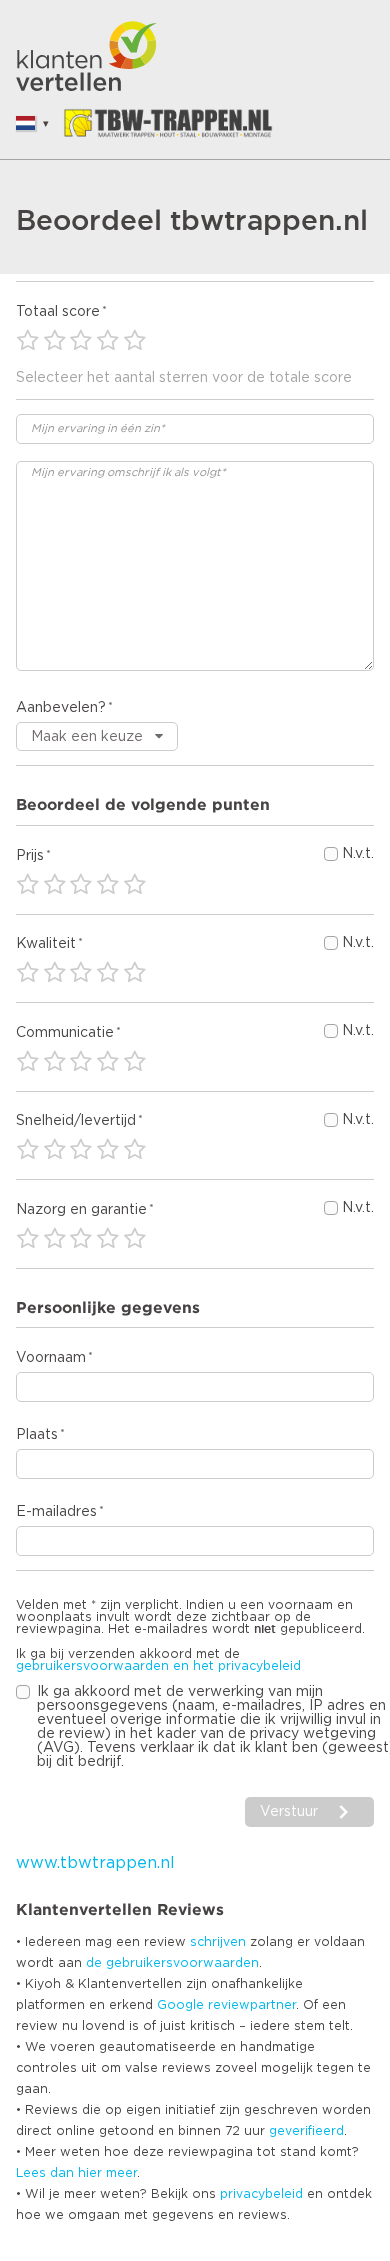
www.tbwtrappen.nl (95, 1863)
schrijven (218, 1942)
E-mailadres (56, 1512)
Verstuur (289, 1812)
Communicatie (65, 1033)
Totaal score (58, 312)
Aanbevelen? (61, 708)
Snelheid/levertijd (76, 1121)
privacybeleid (261, 2194)
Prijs (30, 856)
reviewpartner (252, 2005)
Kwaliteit (46, 944)
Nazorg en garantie (81, 1210)
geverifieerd (306, 2131)
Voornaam (51, 1358)
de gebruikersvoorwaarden (172, 1963)
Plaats (37, 1435)
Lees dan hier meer (76, 2173)
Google (180, 2005)
